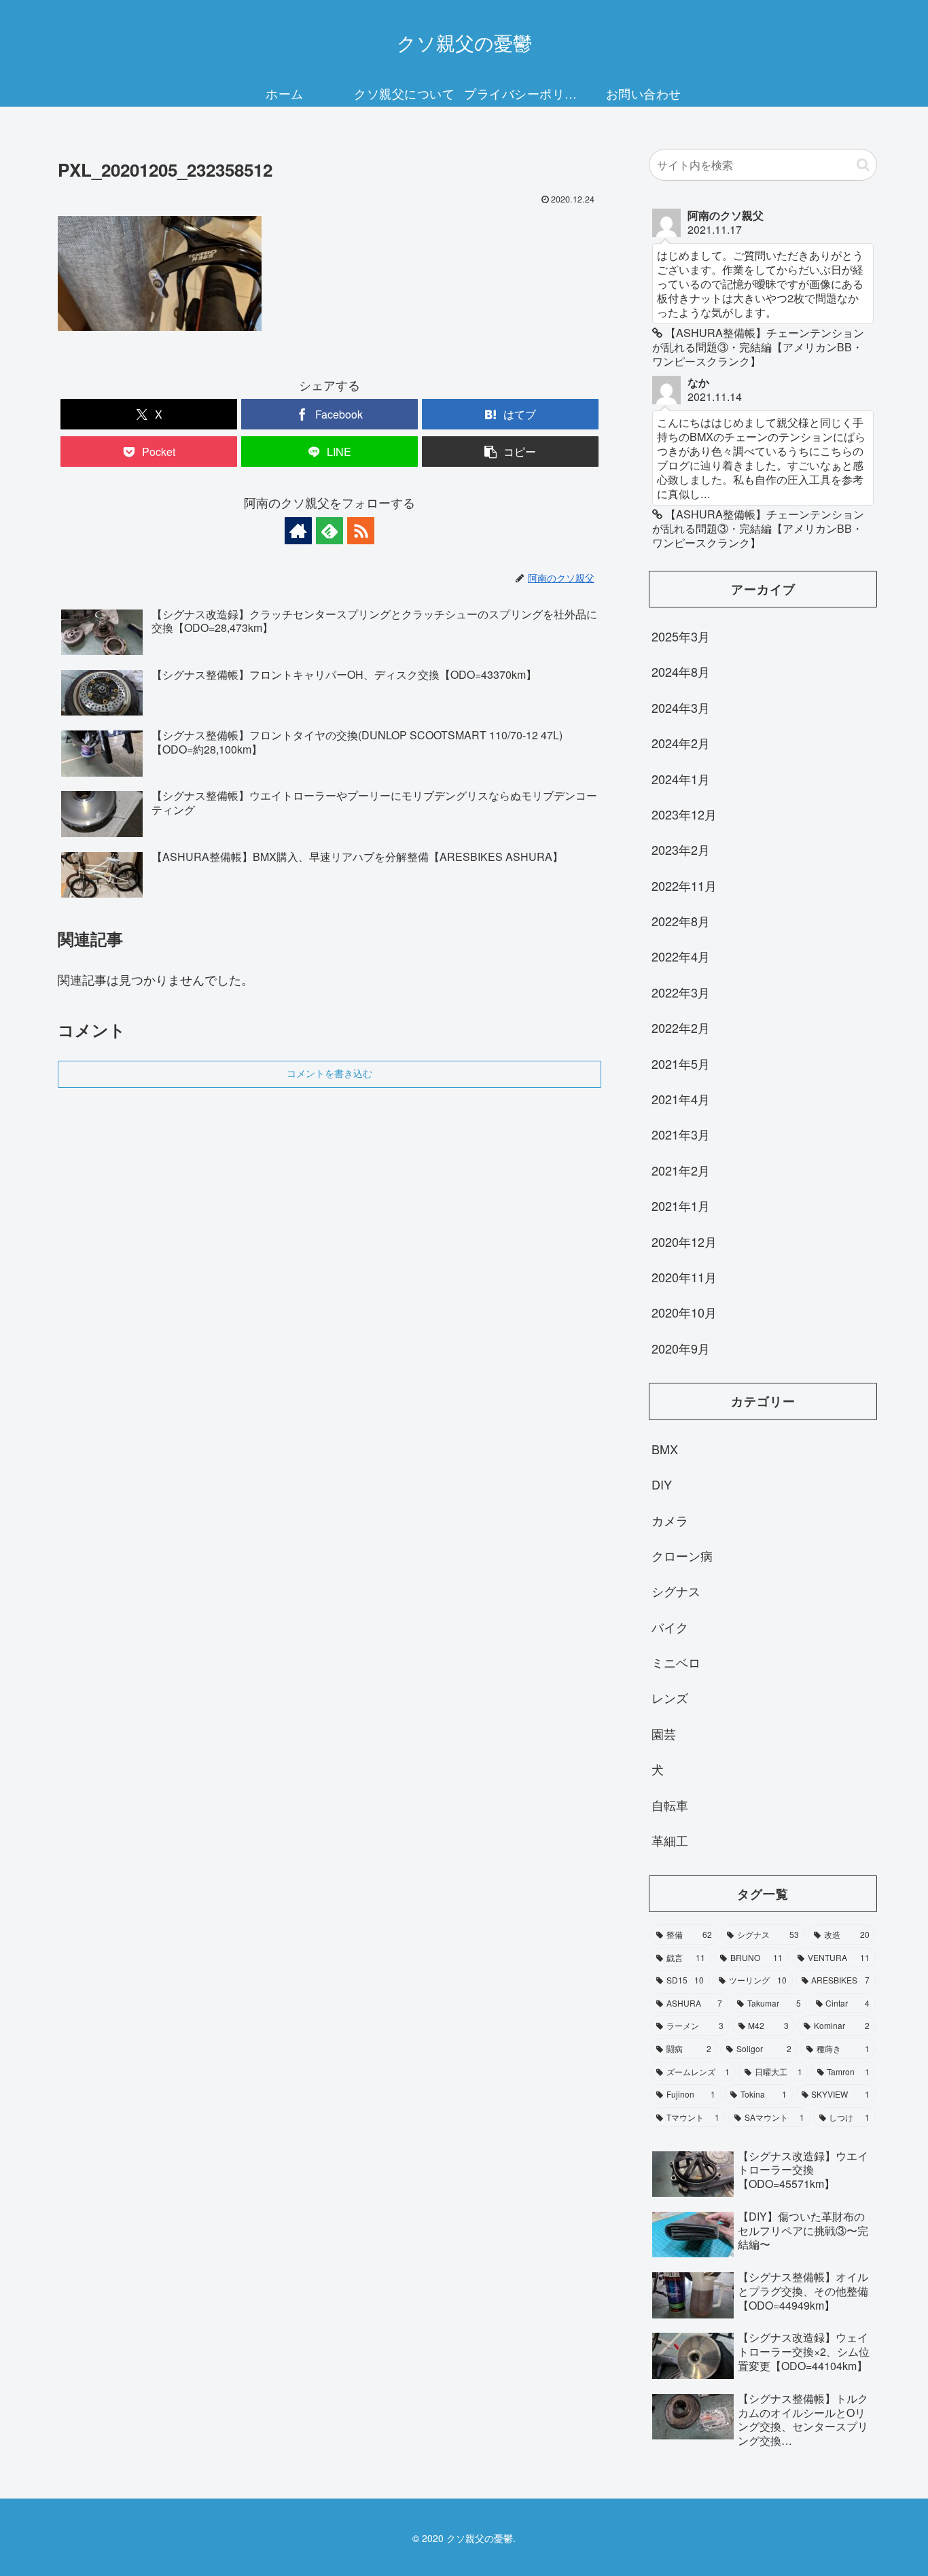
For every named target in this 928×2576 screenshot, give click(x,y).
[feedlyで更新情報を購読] (329, 531)
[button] (510, 452)
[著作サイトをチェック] (298, 531)
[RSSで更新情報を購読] (361, 531)
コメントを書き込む (329, 1074)
